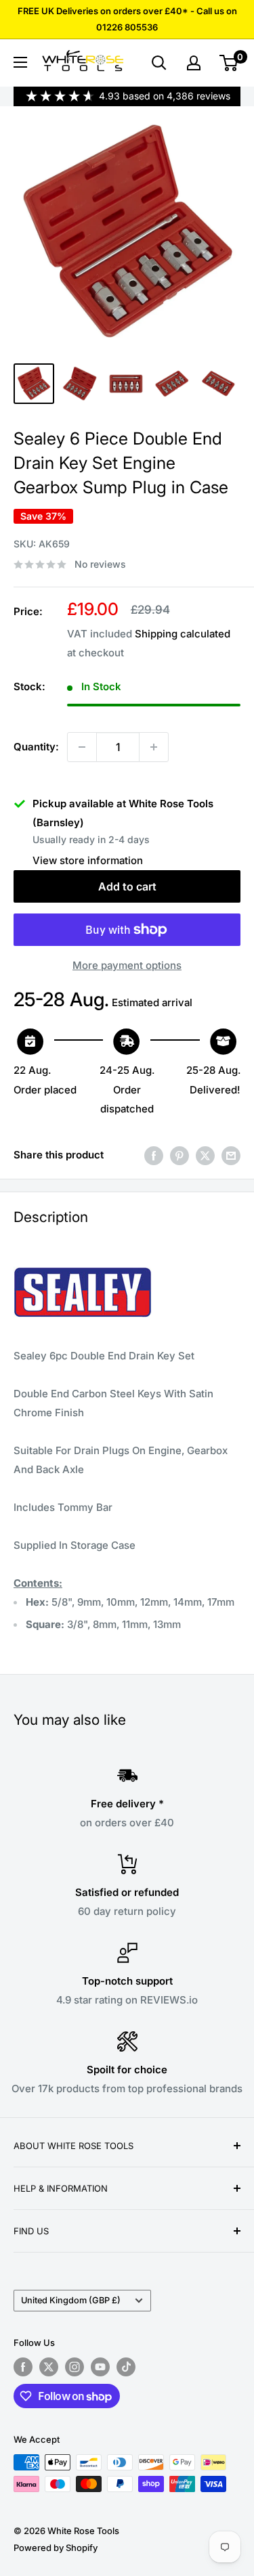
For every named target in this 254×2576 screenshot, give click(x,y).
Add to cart (127, 886)
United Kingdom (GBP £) (71, 2300)
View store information (88, 860)
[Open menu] (20, 62)
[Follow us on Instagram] (75, 2367)
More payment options (127, 965)
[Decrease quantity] (82, 747)
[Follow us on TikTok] (126, 2367)
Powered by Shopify (56, 2548)
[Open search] (159, 63)
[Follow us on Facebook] (23, 2367)
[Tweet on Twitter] (205, 1155)
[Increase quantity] (154, 747)
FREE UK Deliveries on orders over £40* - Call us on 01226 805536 (127, 19)
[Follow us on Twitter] (49, 2367)
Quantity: (36, 747)
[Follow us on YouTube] (100, 2367)
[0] (229, 63)
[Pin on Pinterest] (179, 1155)
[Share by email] (231, 1155)
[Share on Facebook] (154, 1155)
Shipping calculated (183, 634)
